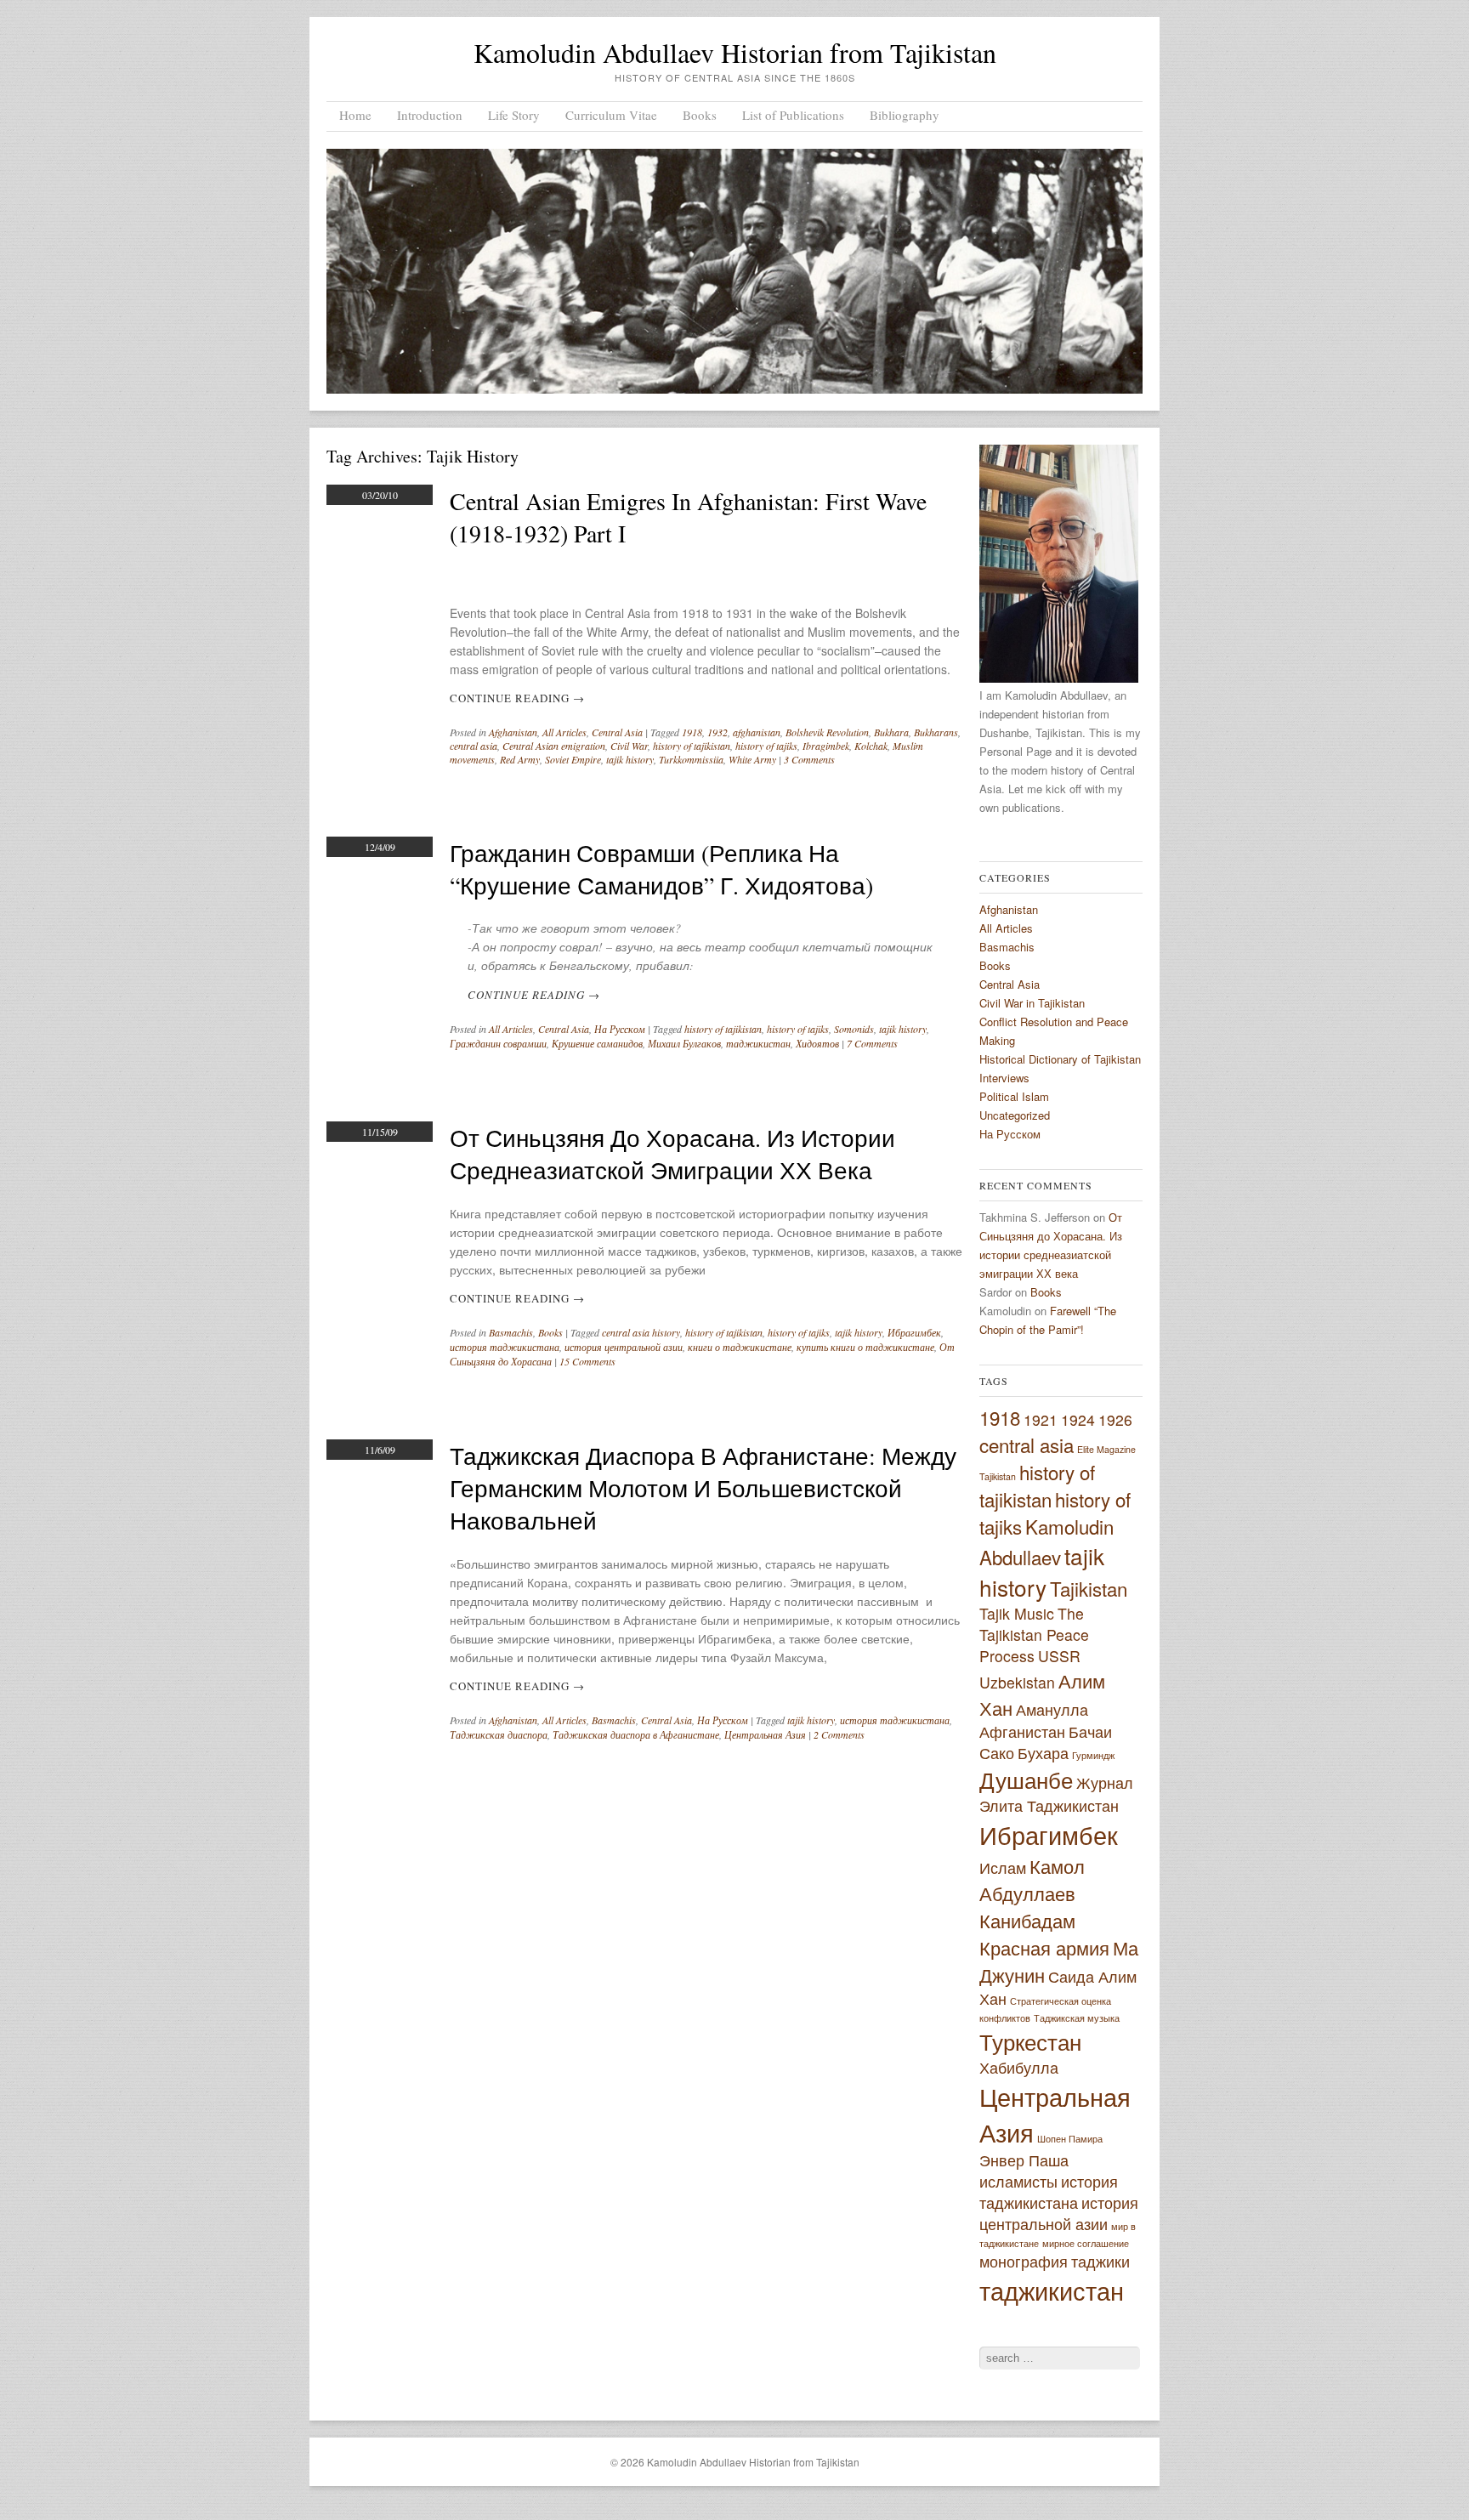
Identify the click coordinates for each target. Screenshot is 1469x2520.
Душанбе (1026, 1779)
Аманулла (1052, 1709)
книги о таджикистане (740, 1347)
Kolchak (871, 746)
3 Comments (809, 759)
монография (1024, 2261)
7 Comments (872, 1043)
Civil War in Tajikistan (1032, 1003)
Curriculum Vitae (611, 115)
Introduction (430, 115)
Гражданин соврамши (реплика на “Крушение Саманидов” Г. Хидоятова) (661, 869)
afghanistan (757, 732)
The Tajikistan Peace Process (1034, 1635)
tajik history (630, 759)
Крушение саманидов (597, 1043)
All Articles (564, 732)
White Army (752, 759)
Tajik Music (1017, 1613)
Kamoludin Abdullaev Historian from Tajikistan (735, 52)
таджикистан (758, 1043)
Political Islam (1014, 1096)
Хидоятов (817, 1043)
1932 (717, 732)
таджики (1100, 2261)
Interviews (1004, 1078)
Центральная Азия (765, 1734)
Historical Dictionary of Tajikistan (1060, 1059)
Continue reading (517, 698)
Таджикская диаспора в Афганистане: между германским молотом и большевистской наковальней (703, 1488)
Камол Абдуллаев (1032, 1879)
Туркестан (1030, 2041)
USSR (1059, 1656)
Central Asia (617, 732)
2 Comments (839, 1734)
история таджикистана (505, 1347)
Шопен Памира (1070, 2139)
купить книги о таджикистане (865, 1347)
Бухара (1043, 1753)
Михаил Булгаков (684, 1043)
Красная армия (1044, 1947)
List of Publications (793, 115)
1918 (692, 732)
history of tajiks (766, 746)
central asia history (641, 1332)
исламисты (1018, 2181)
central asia (474, 746)
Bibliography (905, 115)
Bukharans (936, 732)
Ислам (1003, 1867)
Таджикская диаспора (499, 1734)
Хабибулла (1019, 2067)
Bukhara (891, 732)
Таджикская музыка (1077, 2018)
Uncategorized (1015, 1115)
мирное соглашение (1086, 2243)
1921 (1041, 1419)
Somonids (854, 1029)
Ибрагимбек (914, 1332)
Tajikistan (1089, 1588)
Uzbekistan (1017, 1682)
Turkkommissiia (691, 759)
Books (700, 115)
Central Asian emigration (554, 746)
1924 (1078, 1419)
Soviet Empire (573, 759)
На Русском (620, 1029)
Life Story (514, 115)
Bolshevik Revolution (827, 732)
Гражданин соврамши (498, 1043)
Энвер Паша (1024, 2160)
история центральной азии (624, 1347)
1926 (1115, 1419)
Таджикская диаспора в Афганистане (636, 1734)
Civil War (629, 746)
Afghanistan (513, 732)
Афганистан (1022, 1731)
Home (355, 115)
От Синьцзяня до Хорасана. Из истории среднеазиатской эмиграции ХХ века (672, 1154)
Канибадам (1027, 1920)
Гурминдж (1093, 1755)
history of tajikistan (692, 746)
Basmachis (511, 1332)
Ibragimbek (826, 746)
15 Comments (587, 1361)
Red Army (520, 759)
